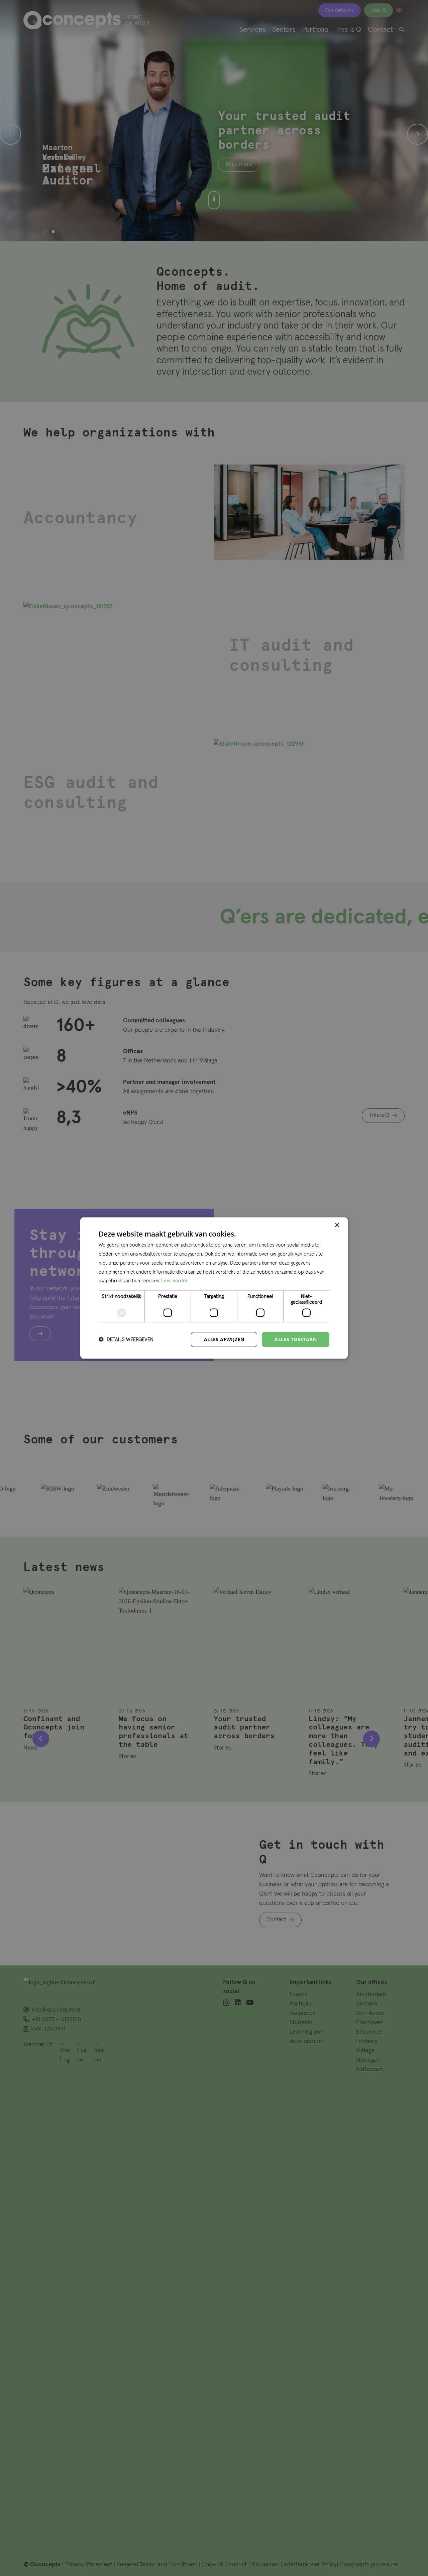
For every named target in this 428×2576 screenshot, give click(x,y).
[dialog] (214, 1288)
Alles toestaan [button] (296, 1339)
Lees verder (174, 1281)
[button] (126, 1339)
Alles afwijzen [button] (224, 1339)
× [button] (337, 1225)
